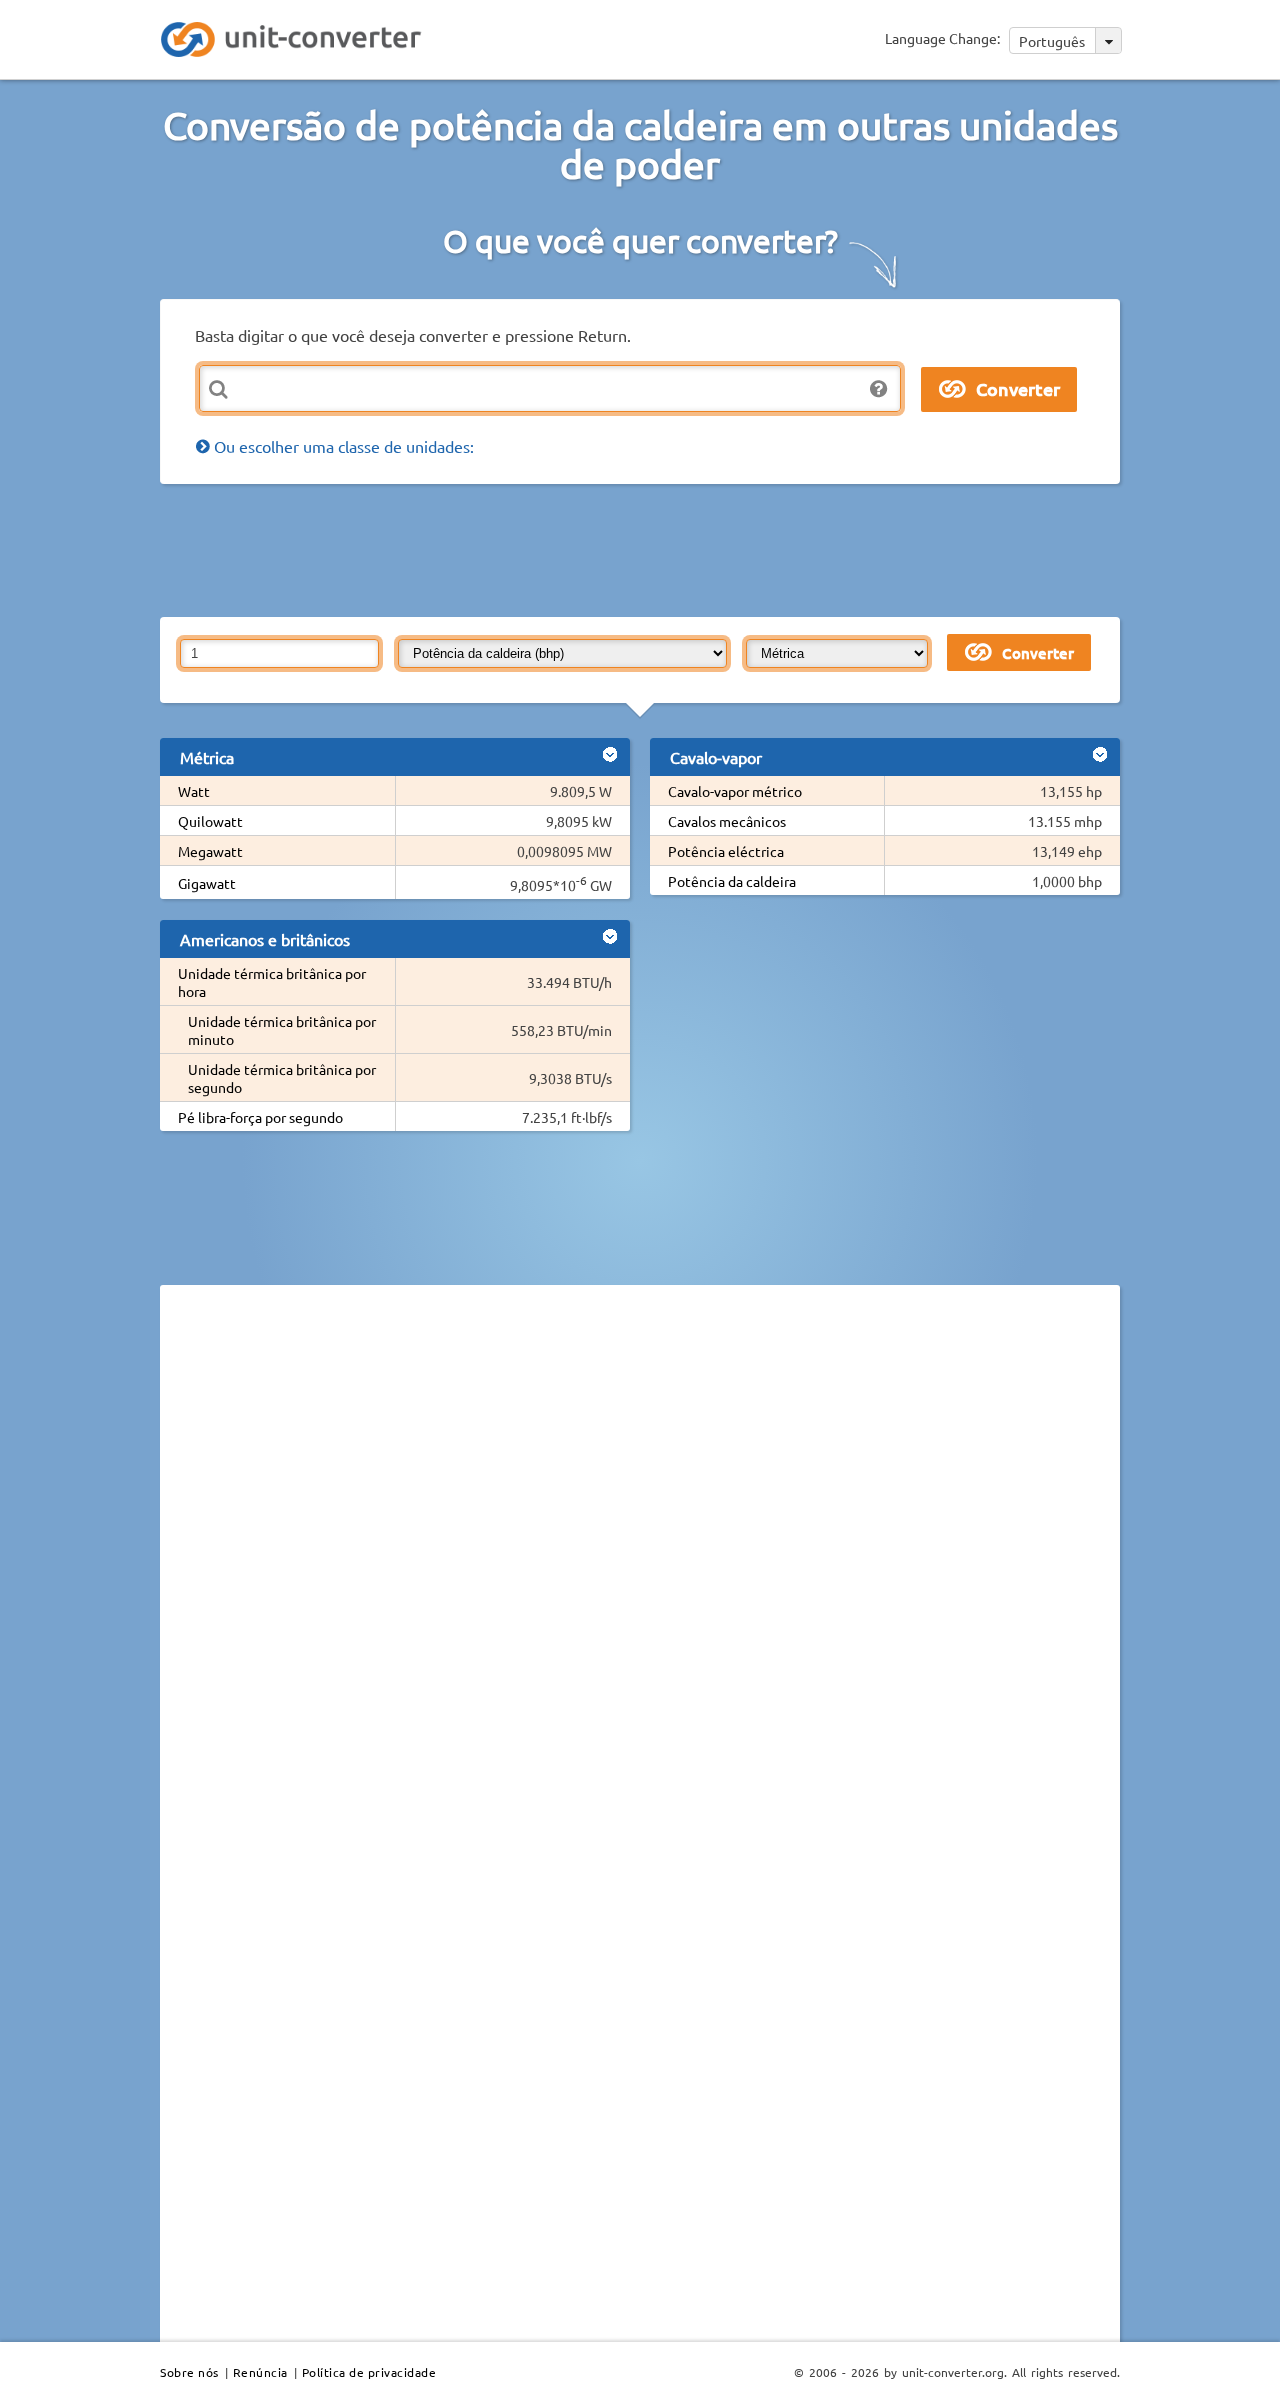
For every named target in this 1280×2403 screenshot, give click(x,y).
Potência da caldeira (732, 881)
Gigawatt (207, 883)
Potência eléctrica (726, 851)
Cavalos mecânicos (727, 821)
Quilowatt (210, 821)
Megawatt (210, 851)
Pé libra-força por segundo (260, 1117)
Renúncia (260, 2372)
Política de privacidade (369, 2372)
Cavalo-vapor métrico (735, 791)
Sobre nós (189, 2372)
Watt (194, 791)
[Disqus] (640, 1575)
